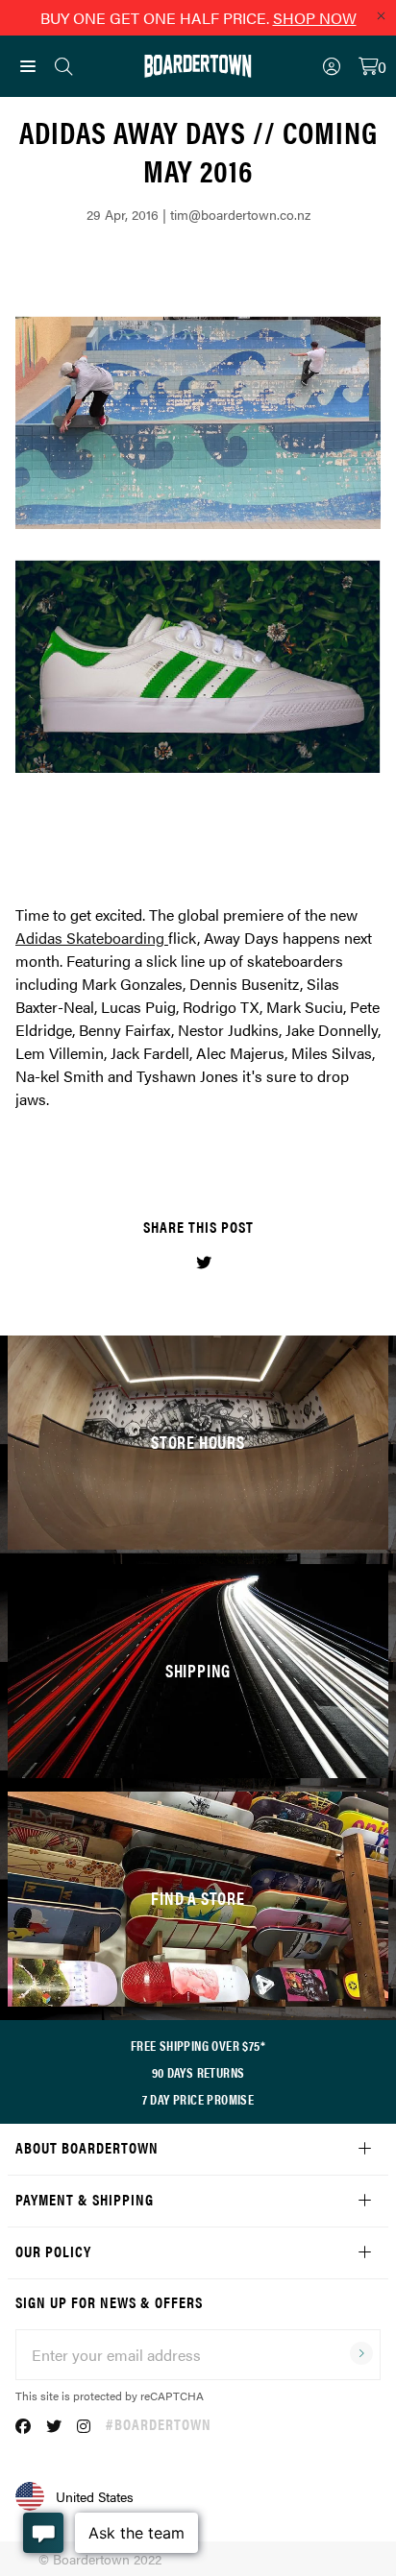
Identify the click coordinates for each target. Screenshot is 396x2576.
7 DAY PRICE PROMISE (198, 2099)
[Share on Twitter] (204, 1262)
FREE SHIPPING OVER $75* (198, 2045)
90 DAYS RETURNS (198, 2072)
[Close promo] (381, 15)
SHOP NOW (315, 18)
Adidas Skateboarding (90, 938)
